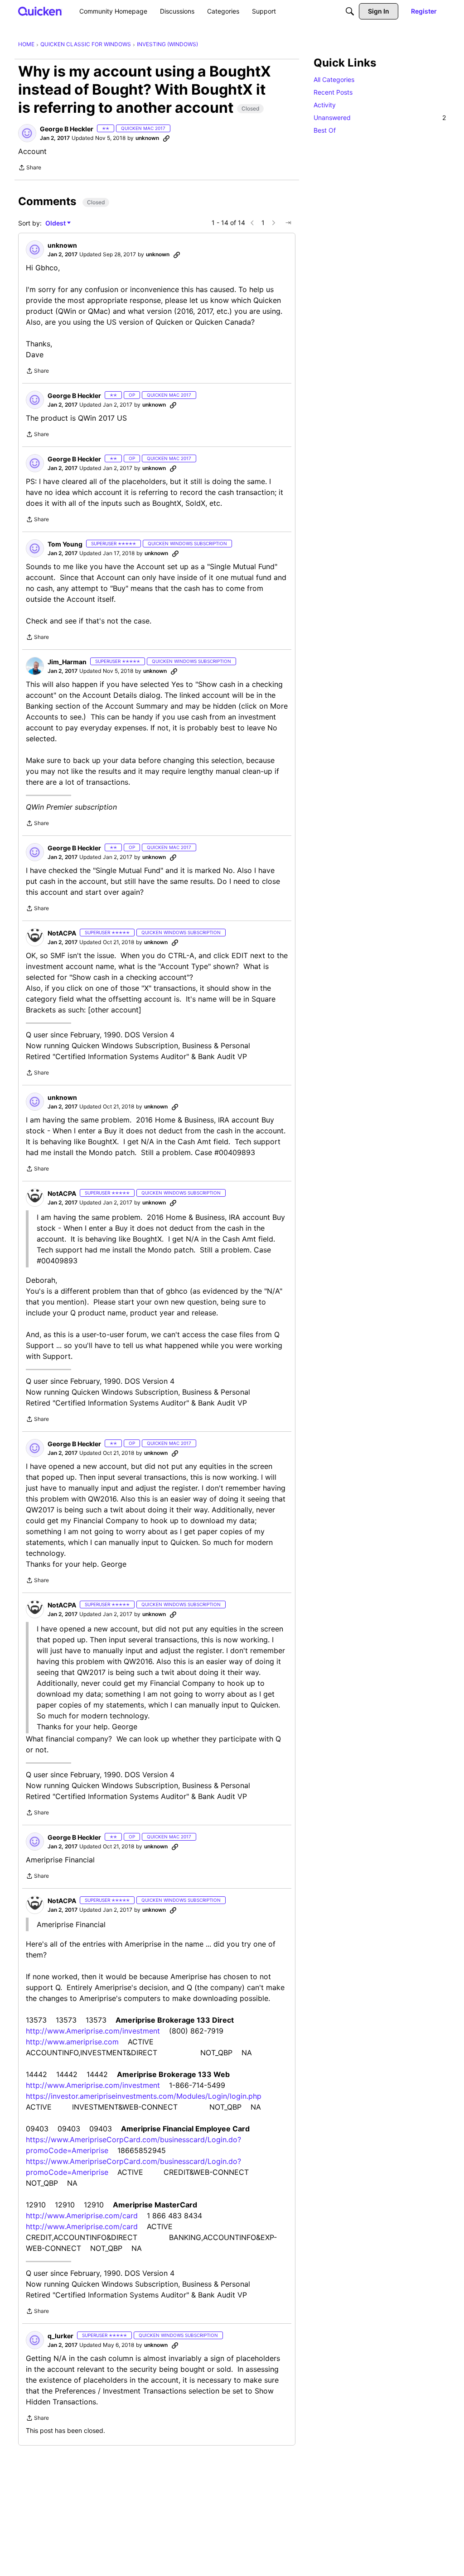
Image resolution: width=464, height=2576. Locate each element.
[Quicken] (40, 11)
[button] (27, 133)
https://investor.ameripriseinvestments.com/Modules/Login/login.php (144, 2096)
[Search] (350, 11)
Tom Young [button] (65, 544)
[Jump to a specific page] (288, 223)
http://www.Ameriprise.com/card (82, 2216)
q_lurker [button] (60, 2336)
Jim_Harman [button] (67, 662)
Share (30, 168)
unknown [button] (147, 138)
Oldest (56, 223)
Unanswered (380, 118)
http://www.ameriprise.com (72, 2042)
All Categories (334, 79)
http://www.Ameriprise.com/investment (93, 2031)
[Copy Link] (166, 138)
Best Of (325, 130)
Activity (325, 105)
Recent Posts (333, 92)
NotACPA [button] (62, 933)
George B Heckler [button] (67, 129)
